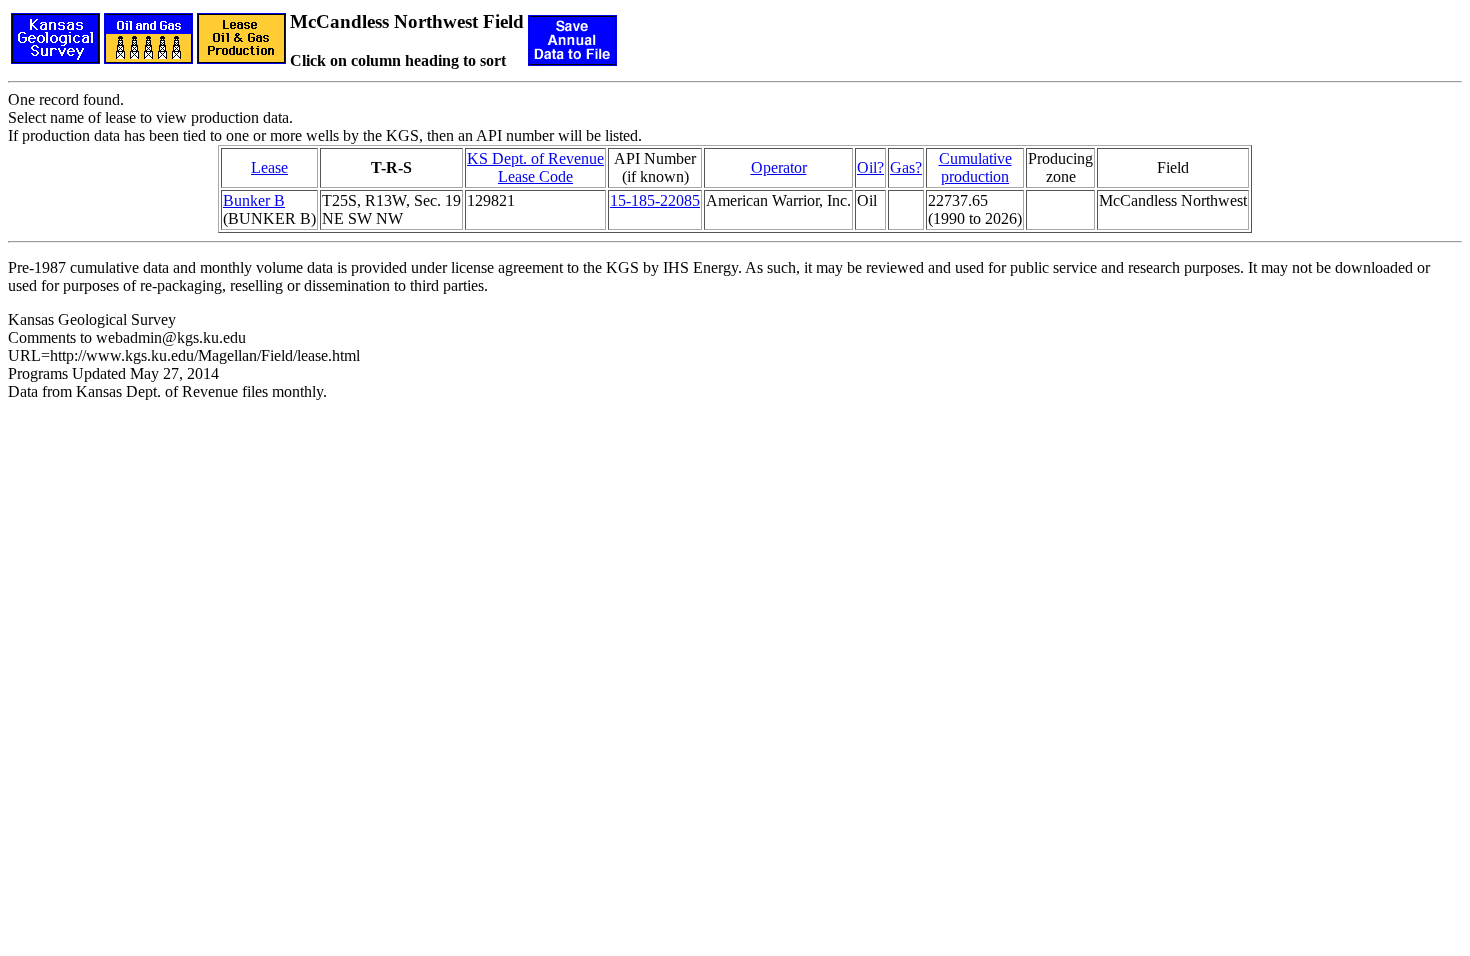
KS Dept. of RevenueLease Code (535, 167)
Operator (779, 167)
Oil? (870, 167)
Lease (269, 167)
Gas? (906, 167)
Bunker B (254, 200)
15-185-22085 (655, 200)
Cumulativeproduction (975, 167)
